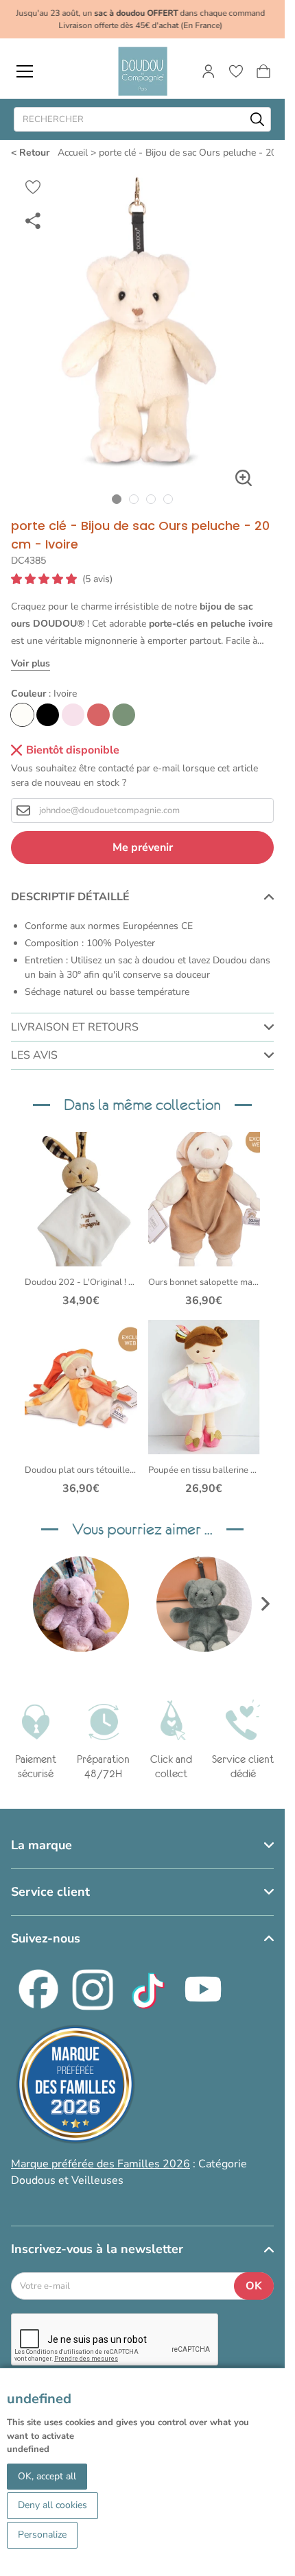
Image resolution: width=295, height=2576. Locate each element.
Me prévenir (143, 847)
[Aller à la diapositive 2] (134, 499)
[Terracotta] (98, 715)
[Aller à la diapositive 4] (168, 499)
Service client (50, 1892)
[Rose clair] (73, 715)
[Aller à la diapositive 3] (151, 499)
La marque (42, 1845)
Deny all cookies (52, 2505)
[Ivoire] (22, 715)
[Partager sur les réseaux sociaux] (33, 220)
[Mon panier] (263, 71)
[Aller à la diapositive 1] (117, 499)
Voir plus (31, 663)
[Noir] (48, 715)
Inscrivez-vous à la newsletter (97, 2249)
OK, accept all (47, 2476)
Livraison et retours (75, 1027)
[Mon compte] (209, 71)
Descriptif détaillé (70, 897)
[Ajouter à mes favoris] (33, 187)
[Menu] (25, 71)
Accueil (73, 153)
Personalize (42, 2535)
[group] (81, 1604)
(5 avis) (97, 579)
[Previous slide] (19, 1604)
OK (254, 2286)
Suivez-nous (46, 1938)
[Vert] (124, 715)
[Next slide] (265, 1604)
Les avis (34, 1055)
